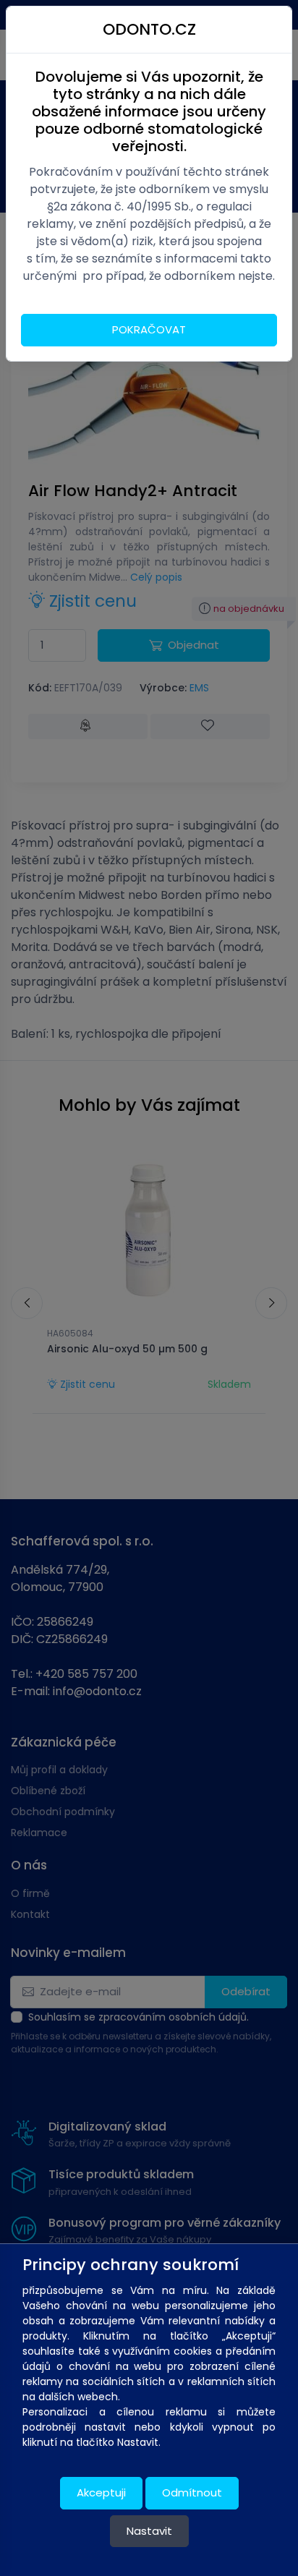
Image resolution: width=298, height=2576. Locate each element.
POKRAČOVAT (149, 329)
